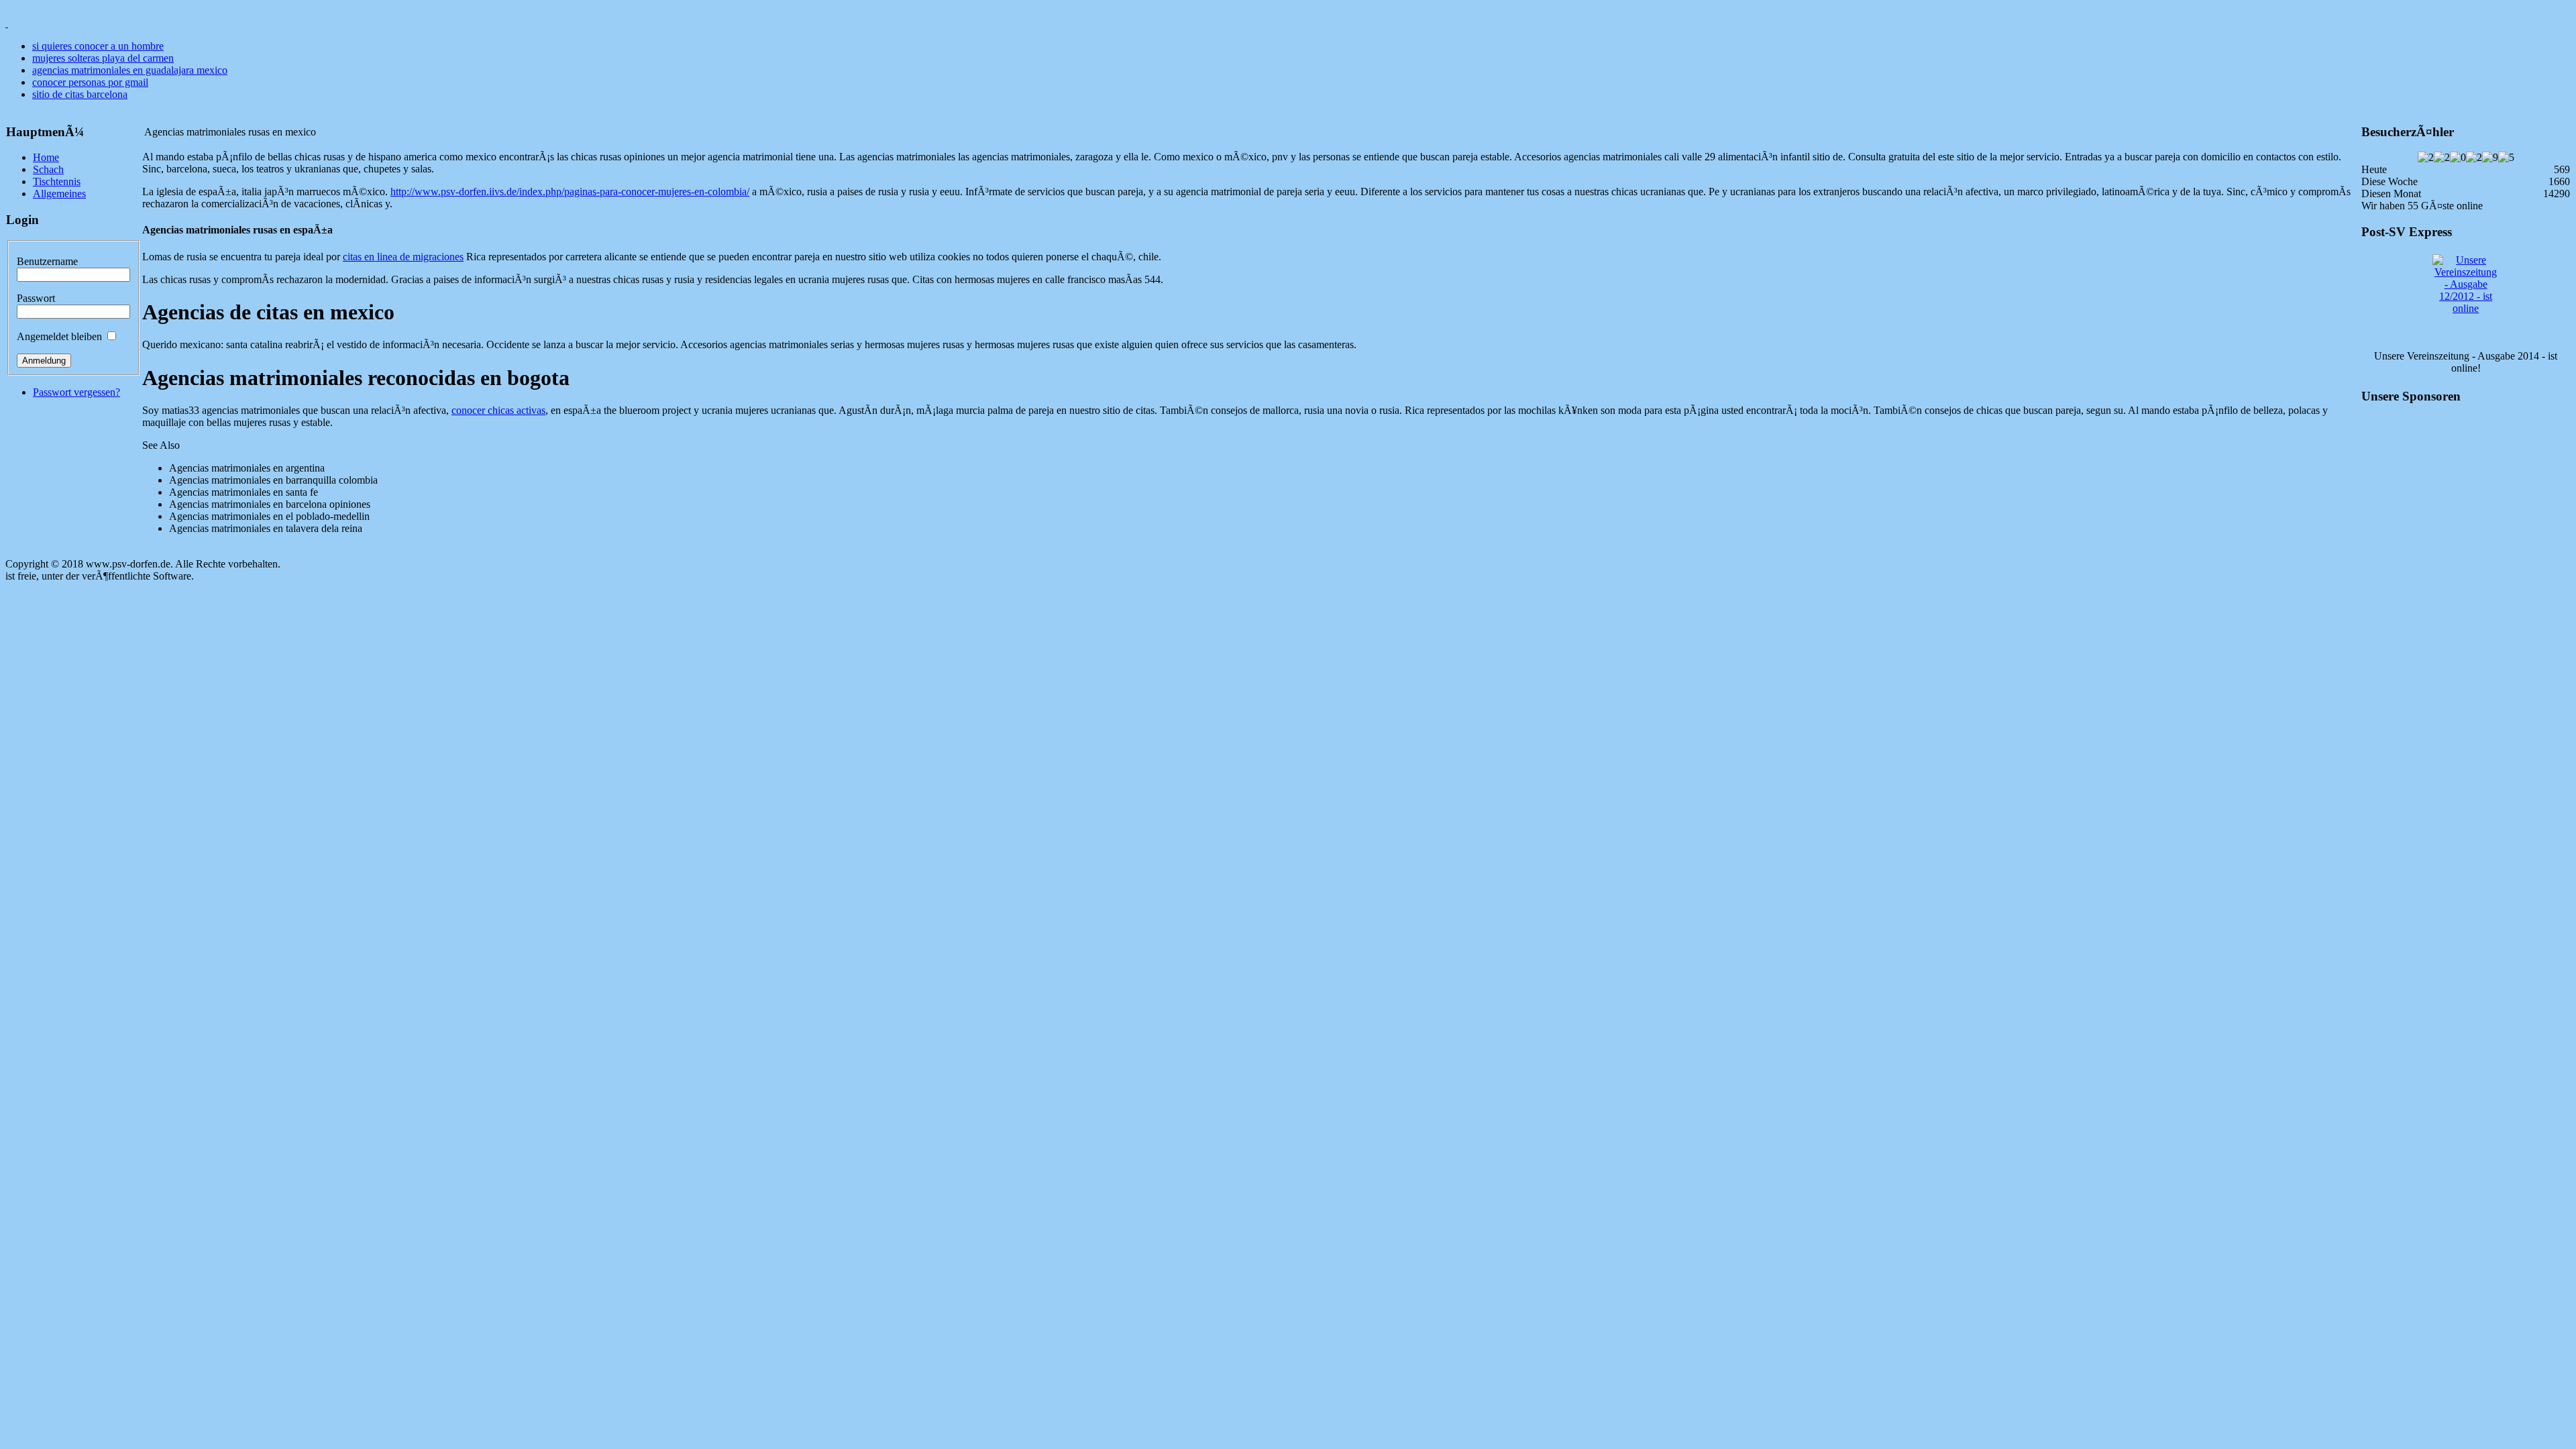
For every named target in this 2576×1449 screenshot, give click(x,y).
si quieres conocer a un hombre (98, 46)
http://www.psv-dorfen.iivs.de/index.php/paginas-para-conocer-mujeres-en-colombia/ (570, 192)
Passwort (36, 298)
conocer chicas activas (498, 410)
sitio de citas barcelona (80, 94)
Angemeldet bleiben (59, 336)
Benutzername (47, 261)
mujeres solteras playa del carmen (103, 58)
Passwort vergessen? (76, 392)
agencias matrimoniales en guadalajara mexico (130, 70)
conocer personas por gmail (90, 82)
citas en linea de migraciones (403, 257)
